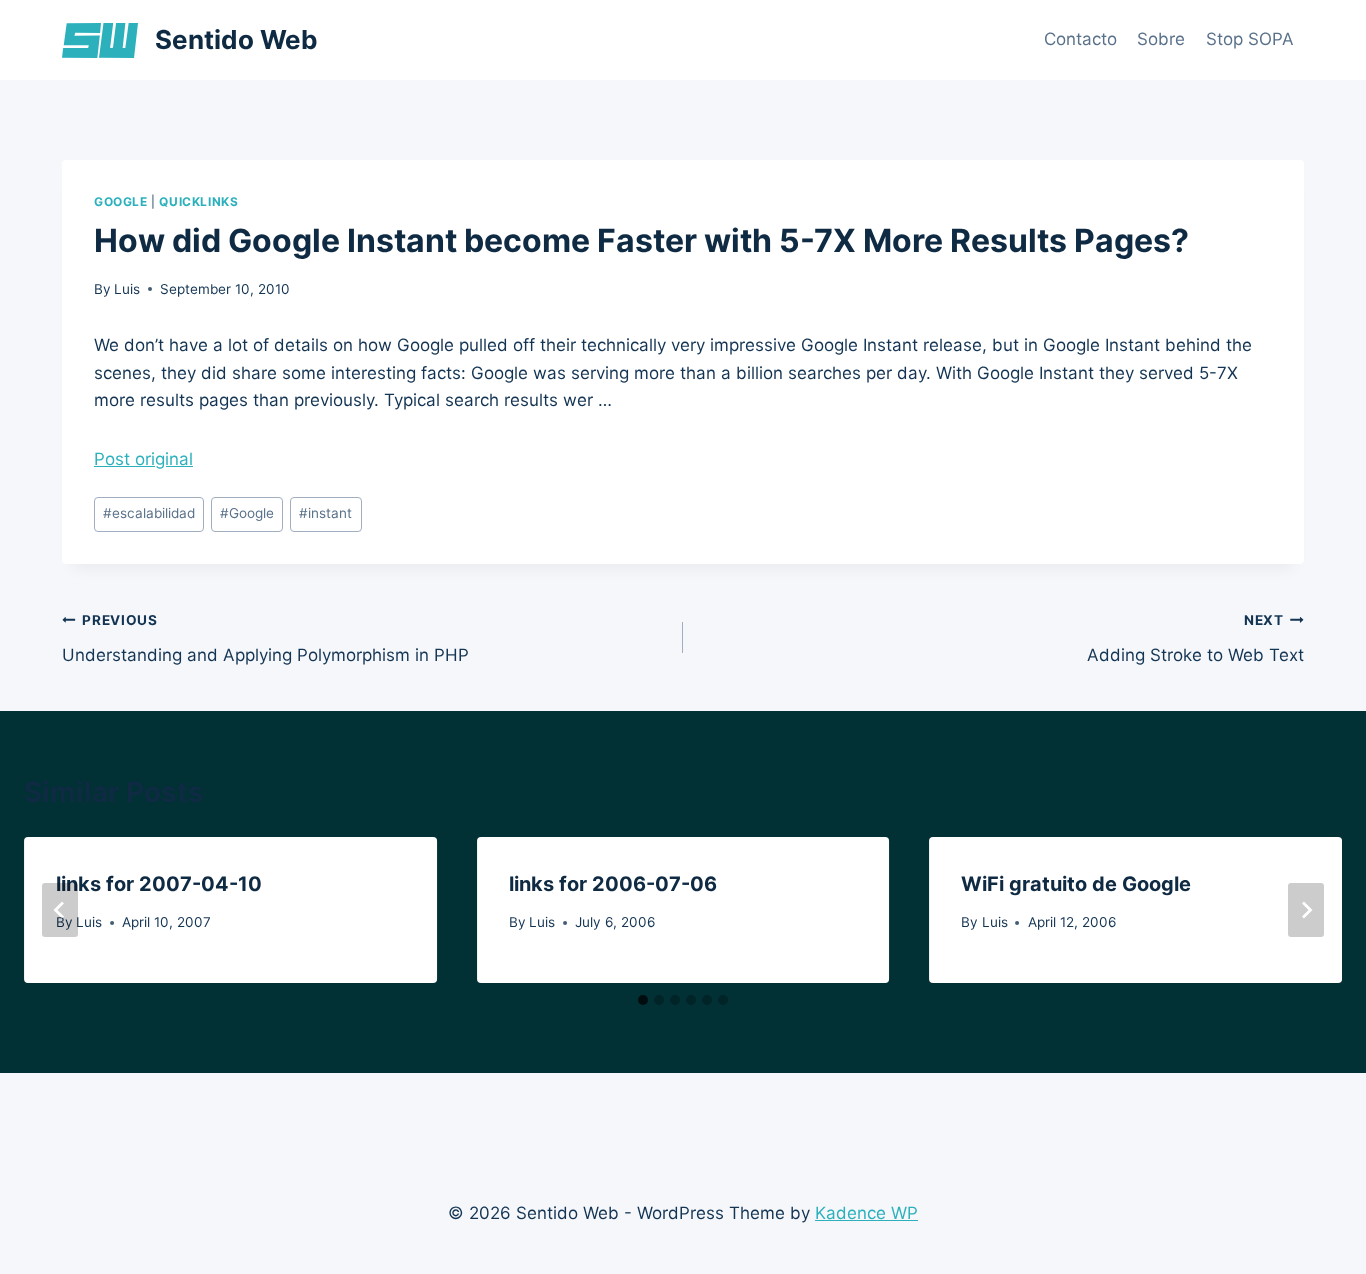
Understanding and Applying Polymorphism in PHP (265, 638)
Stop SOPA (1250, 39)
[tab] (643, 1000)
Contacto (1080, 39)
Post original (143, 459)
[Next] (1306, 910)
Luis (127, 289)
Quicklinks (198, 201)
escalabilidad (149, 513)
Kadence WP (866, 1213)
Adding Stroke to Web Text (1195, 638)
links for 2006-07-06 (613, 884)
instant (325, 513)
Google (121, 201)
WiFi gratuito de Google (1076, 884)
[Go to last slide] (60, 910)
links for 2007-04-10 (159, 884)
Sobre (1161, 39)
